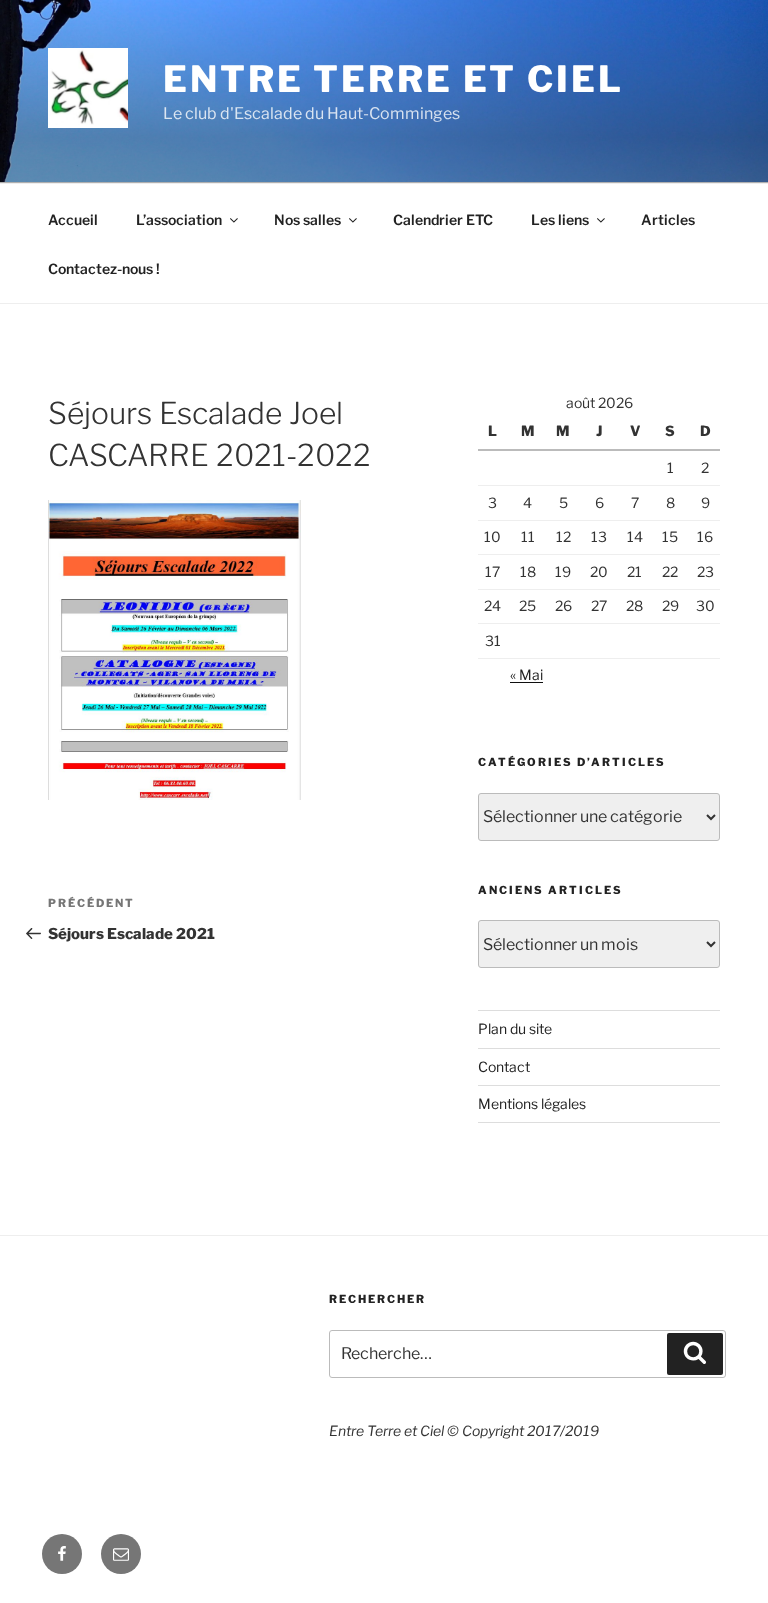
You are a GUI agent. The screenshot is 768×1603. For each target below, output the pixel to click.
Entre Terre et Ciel (393, 79)
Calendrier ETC (443, 219)
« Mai (526, 674)
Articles (668, 219)
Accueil (73, 219)
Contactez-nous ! (104, 268)
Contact (504, 1066)
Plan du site (515, 1028)
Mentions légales (532, 1103)
